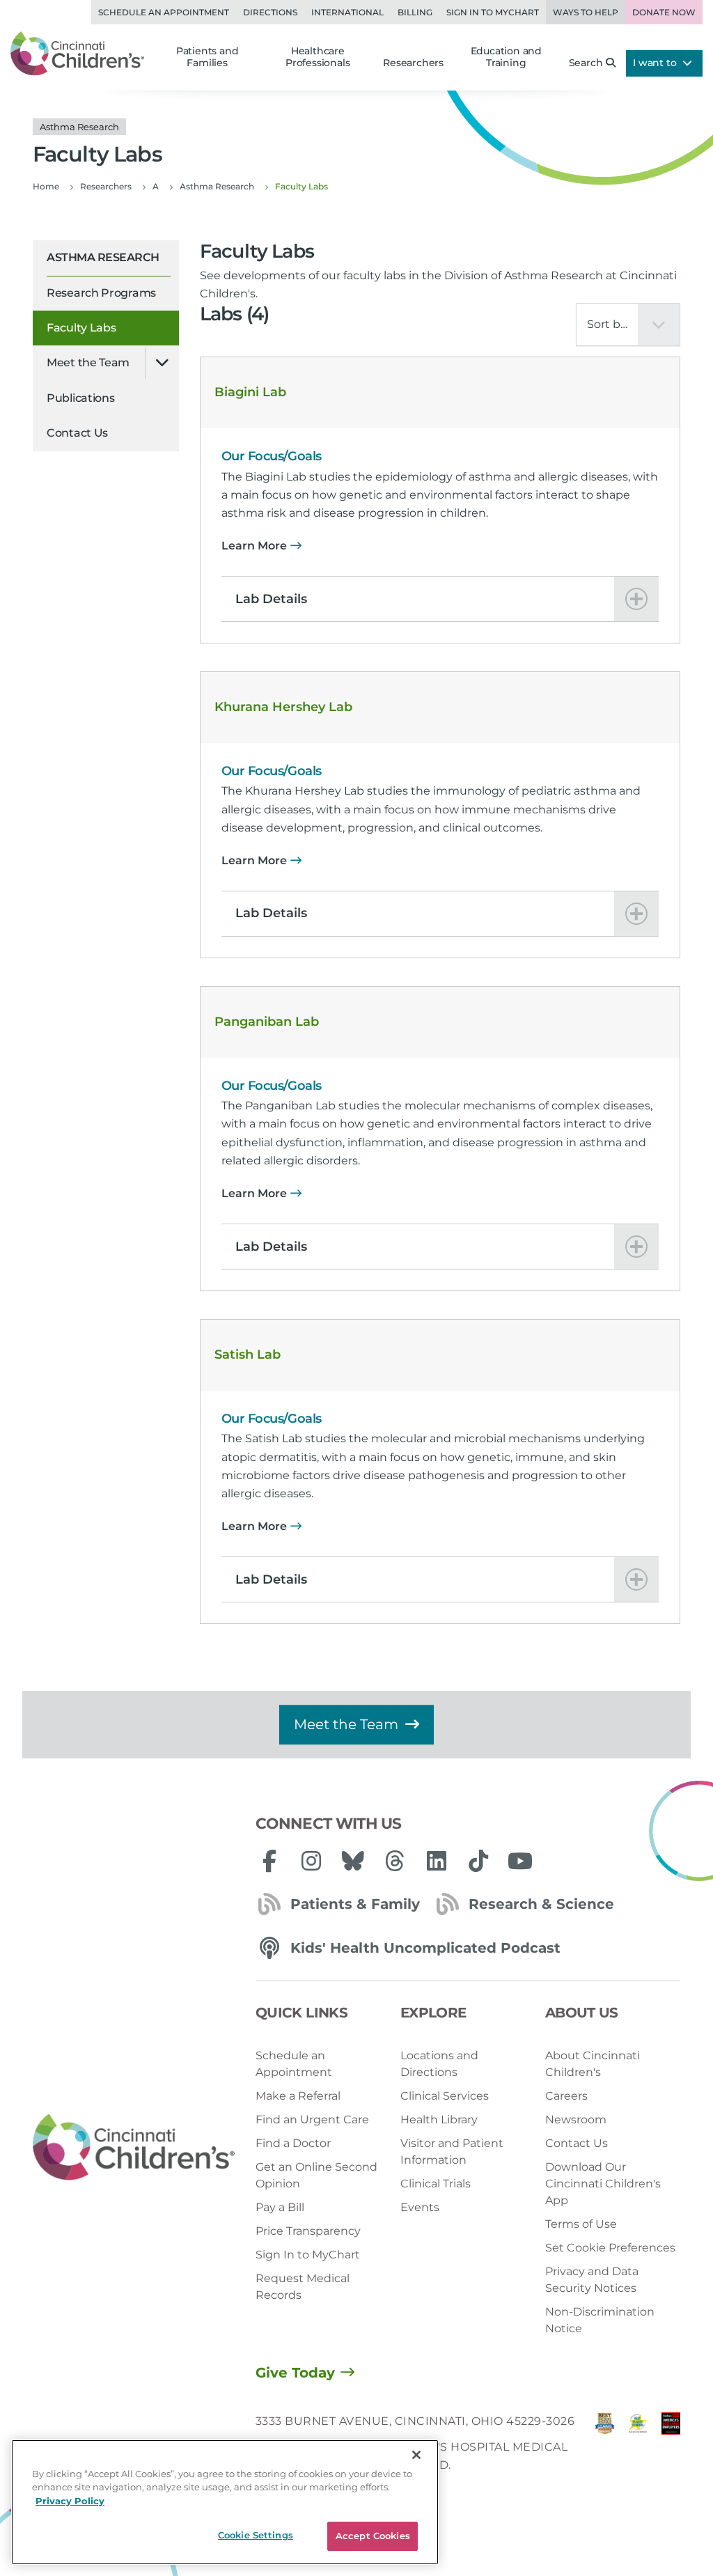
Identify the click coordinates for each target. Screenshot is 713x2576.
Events (420, 2207)
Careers (566, 2096)
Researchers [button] (413, 63)
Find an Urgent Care (312, 2120)
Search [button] (586, 63)
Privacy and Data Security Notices (592, 2280)
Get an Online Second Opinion (316, 2175)
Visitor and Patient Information (452, 2152)
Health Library (439, 2120)
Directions (270, 12)
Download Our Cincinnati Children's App (603, 2184)
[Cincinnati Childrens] (134, 2148)
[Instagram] (311, 1861)
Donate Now (664, 12)
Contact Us (77, 433)
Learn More (254, 546)
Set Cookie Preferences (610, 2248)
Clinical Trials (436, 2184)
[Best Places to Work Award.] (637, 2447)
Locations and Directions (439, 2064)
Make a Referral (298, 2096)
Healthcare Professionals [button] (318, 57)
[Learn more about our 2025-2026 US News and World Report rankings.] (605, 2447)
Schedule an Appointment (164, 12)
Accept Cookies (373, 2536)
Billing (415, 12)
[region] (225, 2502)
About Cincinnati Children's (593, 2064)
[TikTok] (478, 1861)
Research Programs (101, 293)
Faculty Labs (81, 328)
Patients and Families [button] (207, 57)
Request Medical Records (303, 2287)
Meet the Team (88, 362)
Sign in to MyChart (493, 12)
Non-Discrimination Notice (600, 2320)
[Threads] (395, 1861)
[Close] (416, 2455)
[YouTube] (520, 1861)
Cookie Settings (256, 2535)
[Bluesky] (353, 1861)
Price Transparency (308, 2231)
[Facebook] (269, 1861)
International (347, 12)
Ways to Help (586, 12)
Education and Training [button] (506, 57)
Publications (80, 398)
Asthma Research (103, 257)
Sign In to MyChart (308, 2255)
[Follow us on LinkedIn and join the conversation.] (437, 1861)
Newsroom (576, 2120)
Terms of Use (581, 2224)
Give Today (295, 2373)
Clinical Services (445, 2096)
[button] (440, 599)
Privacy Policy (70, 2501)
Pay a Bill (280, 2207)
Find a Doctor (293, 2143)
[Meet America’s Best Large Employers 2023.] (671, 2447)
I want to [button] (656, 63)
